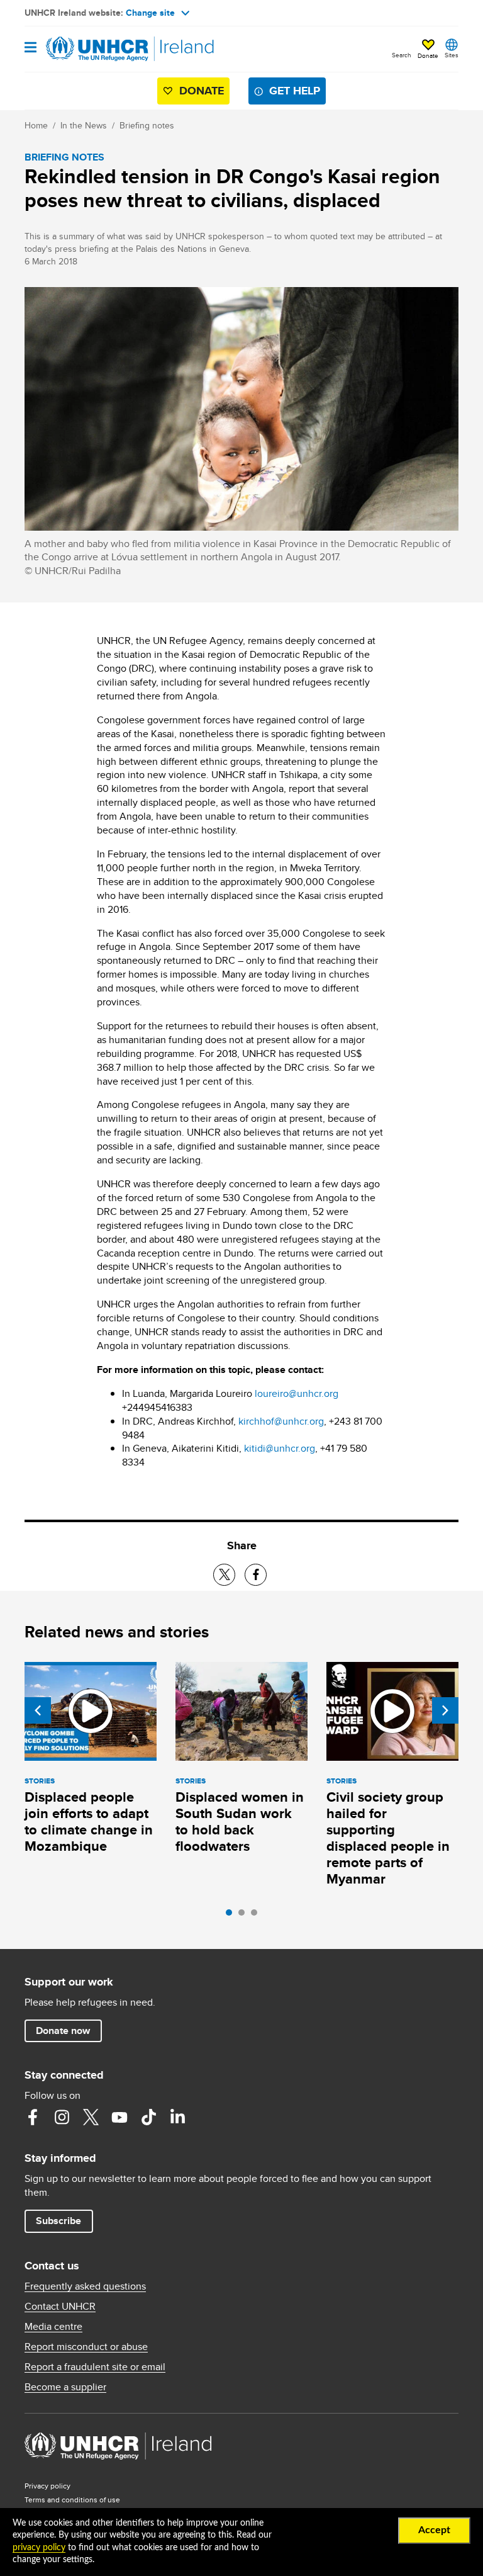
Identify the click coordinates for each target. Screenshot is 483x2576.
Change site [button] (150, 13)
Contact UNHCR (60, 2307)
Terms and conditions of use (72, 2500)
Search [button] (402, 55)
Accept (434, 2530)
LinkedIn (177, 2117)
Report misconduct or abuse (86, 2347)
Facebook (33, 2117)
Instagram (62, 2117)
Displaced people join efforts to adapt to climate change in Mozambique (89, 1822)
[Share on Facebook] (256, 1575)
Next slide (445, 1710)
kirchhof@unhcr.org (281, 1421)
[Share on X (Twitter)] (224, 1575)
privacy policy (39, 2548)
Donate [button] (428, 55)
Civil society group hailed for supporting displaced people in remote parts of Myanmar (388, 1838)
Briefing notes (147, 125)
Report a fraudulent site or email (95, 2367)
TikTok (148, 2117)
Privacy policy (47, 2486)
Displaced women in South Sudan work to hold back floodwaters (240, 1822)
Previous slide (38, 1710)
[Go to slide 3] (257, 1916)
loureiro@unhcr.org (297, 1393)
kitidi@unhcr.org (280, 1448)
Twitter (91, 2117)
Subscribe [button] (58, 2221)
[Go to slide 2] (245, 1916)
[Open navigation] (31, 48)
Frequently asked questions (85, 2286)
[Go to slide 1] (232, 1916)
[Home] (89, 49)
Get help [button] (295, 91)
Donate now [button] (63, 2031)
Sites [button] (452, 55)
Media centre (53, 2327)
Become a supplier (65, 2387)
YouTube (119, 2117)
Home (36, 125)
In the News (84, 125)
